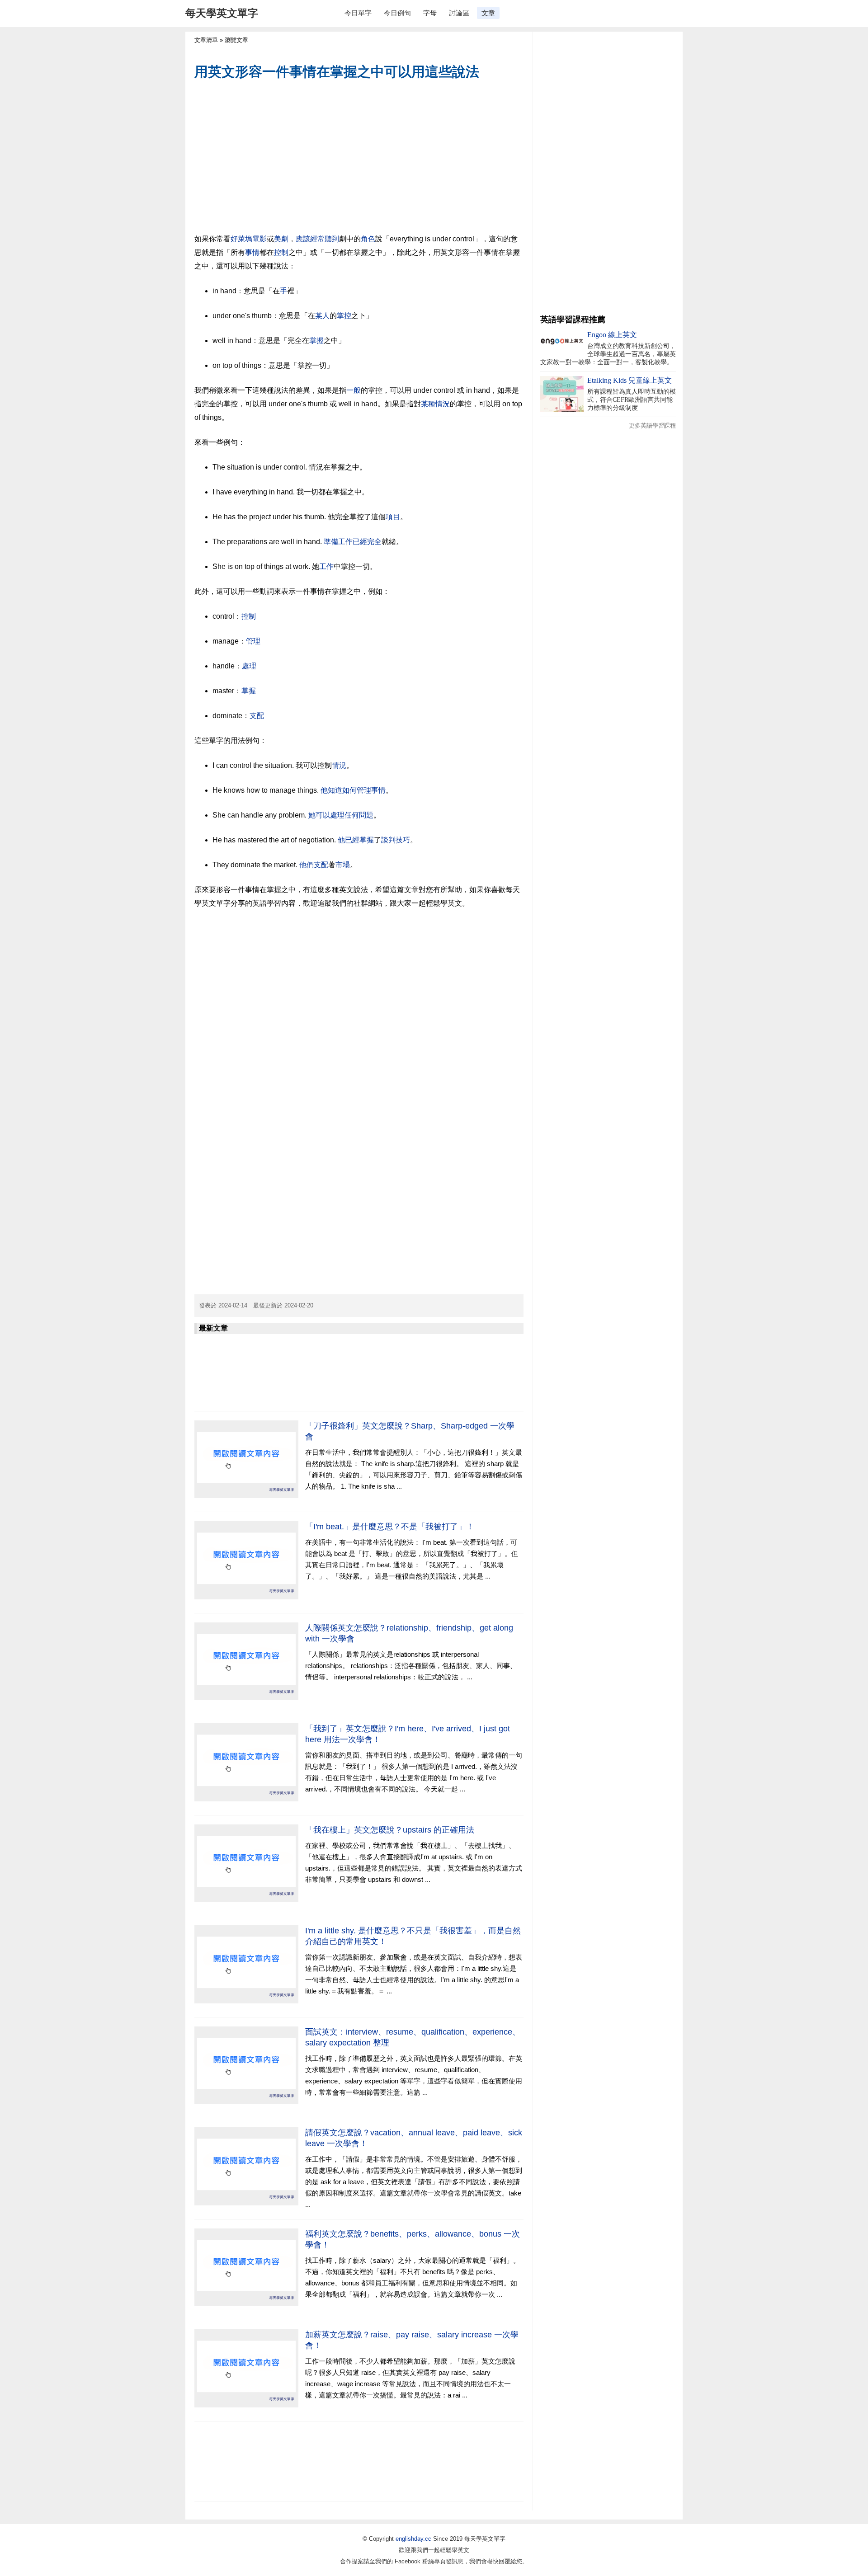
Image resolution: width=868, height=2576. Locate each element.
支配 (257, 716)
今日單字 (358, 13)
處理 (249, 666)
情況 (339, 765)
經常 (317, 239)
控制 (281, 252)
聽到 (332, 239)
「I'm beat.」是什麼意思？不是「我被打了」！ (390, 1527)
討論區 (459, 13)
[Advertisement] (359, 158)
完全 (374, 542)
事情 (252, 252)
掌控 (344, 316)
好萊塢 (241, 239)
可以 (323, 815)
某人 (322, 316)
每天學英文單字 (222, 13)
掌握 (316, 341)
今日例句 (397, 13)
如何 (349, 790)
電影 (259, 239)
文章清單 (206, 40)
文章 (488, 13)
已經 (360, 542)
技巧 (403, 840)
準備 (331, 542)
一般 (354, 390)
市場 (343, 865)
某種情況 (435, 404)
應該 (303, 239)
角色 (368, 239)
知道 (335, 790)
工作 (345, 542)
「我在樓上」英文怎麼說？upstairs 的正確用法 (390, 1830)
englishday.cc (413, 2539)
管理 (253, 641)
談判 (388, 840)
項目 (393, 517)
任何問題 (359, 815)
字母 (430, 13)
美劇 (281, 239)
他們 (307, 865)
